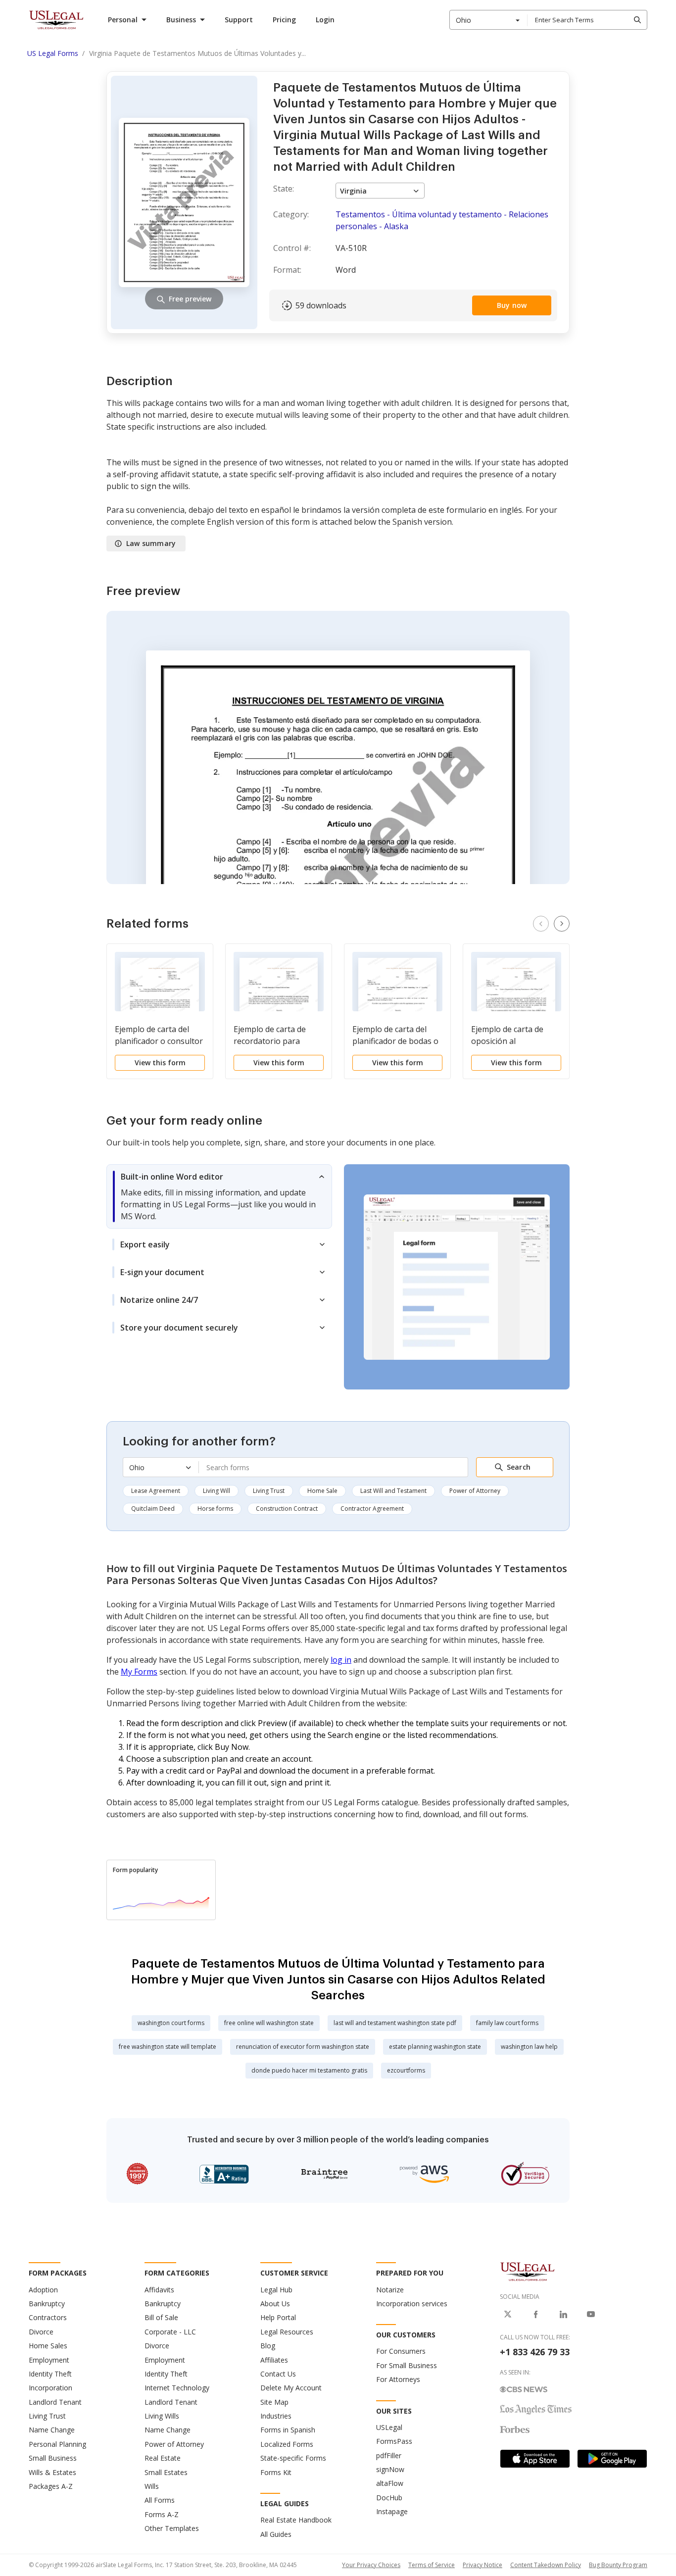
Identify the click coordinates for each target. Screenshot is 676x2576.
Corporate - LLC (170, 2332)
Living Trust (269, 1491)
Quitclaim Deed (153, 1509)
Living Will (217, 1491)
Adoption (43, 2290)
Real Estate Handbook (296, 2520)
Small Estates (166, 2472)
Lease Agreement (156, 1491)
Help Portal (278, 2317)
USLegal (389, 2427)
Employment (49, 2360)
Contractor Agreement (372, 1509)
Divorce (41, 2332)
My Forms (139, 1672)
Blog (268, 2346)
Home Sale (322, 1491)
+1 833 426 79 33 (535, 2352)
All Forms (160, 2500)
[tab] (219, 1196)
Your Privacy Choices (371, 2565)
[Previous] (541, 924)
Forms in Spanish (288, 2430)
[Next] (562, 924)
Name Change (52, 2430)
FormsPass (394, 2441)
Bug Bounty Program (618, 2565)
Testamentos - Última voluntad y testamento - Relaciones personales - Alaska (442, 220)
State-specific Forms (293, 2458)
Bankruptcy (47, 2304)
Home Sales (48, 2346)
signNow (390, 2469)
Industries (276, 2416)
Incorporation (50, 2388)
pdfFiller (389, 2455)
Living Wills (162, 2416)
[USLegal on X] (508, 2314)
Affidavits (159, 2290)
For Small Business (407, 2365)
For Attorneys (398, 2379)
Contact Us (278, 2374)
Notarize (390, 2290)
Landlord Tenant (55, 2402)
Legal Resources (287, 2332)
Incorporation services (412, 2304)
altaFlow (390, 2483)
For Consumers (401, 2351)
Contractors (48, 2317)
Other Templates (172, 2528)
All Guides (276, 2534)
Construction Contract (287, 1509)
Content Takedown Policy (546, 2565)
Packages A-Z (51, 2486)
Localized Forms (287, 2444)
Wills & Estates (52, 2472)
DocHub (389, 2498)
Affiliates (274, 2360)
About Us (275, 2304)
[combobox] (488, 20)
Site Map (274, 2402)
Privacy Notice (483, 2565)
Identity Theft (50, 2374)
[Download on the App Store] (535, 2459)
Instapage (392, 2511)
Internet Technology (177, 2388)
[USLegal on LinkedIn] (563, 2314)
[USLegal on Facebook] (535, 2314)
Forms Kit (276, 2472)
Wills (152, 2486)
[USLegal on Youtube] (591, 2314)
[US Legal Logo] (528, 2271)
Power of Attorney (475, 1491)
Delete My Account (291, 2388)
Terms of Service (432, 2565)
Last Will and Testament (393, 1491)
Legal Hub (276, 2290)
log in (341, 1660)
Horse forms (215, 1509)
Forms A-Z (162, 2514)
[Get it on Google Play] (612, 2459)
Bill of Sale (161, 2317)
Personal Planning (57, 2444)
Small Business (53, 2458)
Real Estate (163, 2458)
